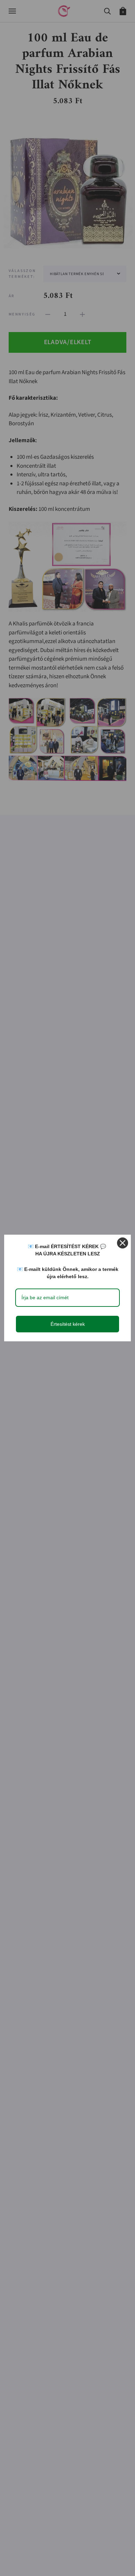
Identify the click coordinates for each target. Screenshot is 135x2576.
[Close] (123, 1243)
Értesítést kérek (68, 1324)
